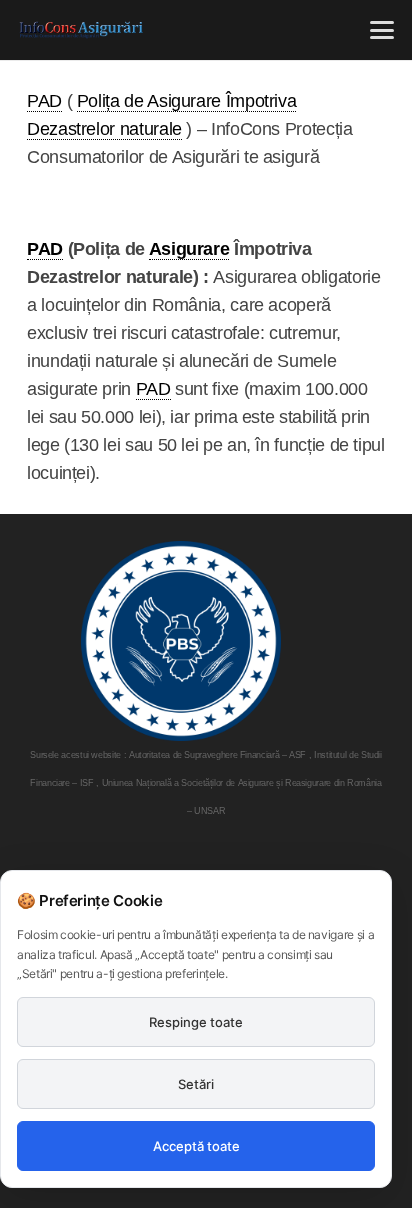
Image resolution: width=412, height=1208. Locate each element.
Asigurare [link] (189, 249)
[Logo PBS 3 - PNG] (181, 641)
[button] (382, 30)
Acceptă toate (196, 1146)
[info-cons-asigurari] (81, 30)
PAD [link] (44, 101)
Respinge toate (196, 1022)
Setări (196, 1084)
